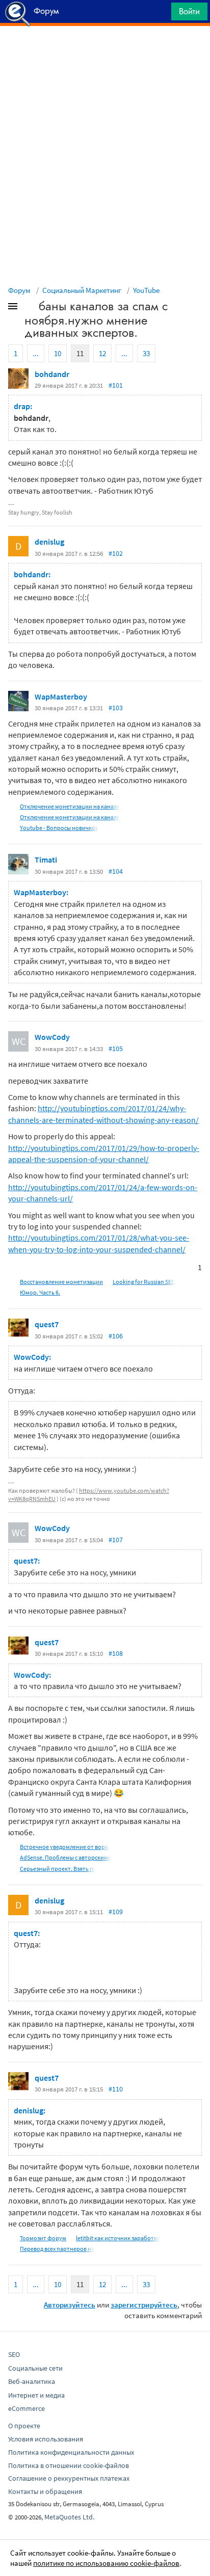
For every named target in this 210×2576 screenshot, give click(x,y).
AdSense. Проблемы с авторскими (66, 1857)
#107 (116, 1540)
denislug (49, 542)
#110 (116, 2089)
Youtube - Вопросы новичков (59, 828)
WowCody (52, 1037)
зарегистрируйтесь (144, 2305)
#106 (116, 1336)
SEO (14, 2354)
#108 (116, 1653)
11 (80, 353)
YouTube (146, 290)
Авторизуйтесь (70, 2305)
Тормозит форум (43, 2238)
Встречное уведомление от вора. (65, 1847)
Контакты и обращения (45, 2491)
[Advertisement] (105, 51)
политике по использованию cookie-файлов (106, 2563)
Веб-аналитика (32, 2381)
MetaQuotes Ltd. (69, 2517)
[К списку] (30, 308)
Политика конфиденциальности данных (71, 2452)
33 (146, 353)
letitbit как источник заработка (118, 2238)
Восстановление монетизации (61, 1282)
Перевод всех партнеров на (57, 2249)
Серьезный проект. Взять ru (58, 1869)
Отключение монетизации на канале (70, 806)
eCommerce (27, 2408)
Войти (189, 11)
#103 (116, 708)
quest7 (47, 1324)
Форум (19, 290)
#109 (116, 1912)
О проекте (24, 2426)
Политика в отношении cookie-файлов (69, 2465)
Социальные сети (35, 2368)
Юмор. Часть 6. (40, 1292)
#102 (116, 553)
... (36, 353)
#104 (116, 871)
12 (102, 353)
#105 (116, 1049)
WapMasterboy (61, 696)
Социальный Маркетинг (82, 290)
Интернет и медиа (36, 2395)
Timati (46, 860)
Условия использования (46, 2439)
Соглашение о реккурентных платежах (69, 2478)
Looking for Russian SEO (144, 1282)
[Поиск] (160, 14)
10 (58, 353)
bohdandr (52, 374)
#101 (116, 385)
